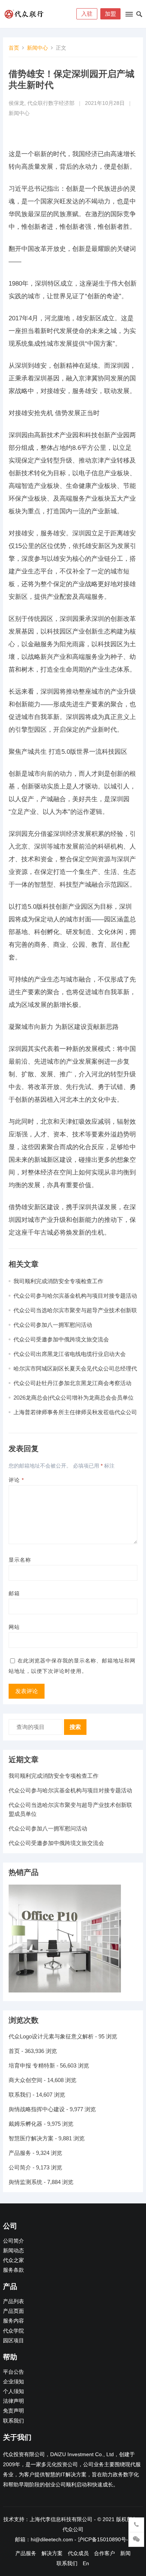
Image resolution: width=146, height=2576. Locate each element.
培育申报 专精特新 (32, 2065)
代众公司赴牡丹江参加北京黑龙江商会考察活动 (72, 1383)
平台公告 (13, 2372)
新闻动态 (13, 2251)
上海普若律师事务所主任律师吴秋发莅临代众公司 (75, 1412)
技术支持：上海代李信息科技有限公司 (48, 2519)
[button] (129, 16)
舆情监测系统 (25, 2182)
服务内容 (13, 2321)
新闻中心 (37, 48)
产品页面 (13, 2311)
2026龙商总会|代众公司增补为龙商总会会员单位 (74, 1398)
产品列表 (13, 2301)
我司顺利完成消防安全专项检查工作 (58, 1281)
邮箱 (14, 1593)
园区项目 (13, 2341)
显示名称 (20, 1560)
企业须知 (13, 2382)
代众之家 (13, 2260)
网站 (14, 1627)
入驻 (87, 14)
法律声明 (13, 2401)
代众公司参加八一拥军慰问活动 (53, 1325)
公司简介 (20, 2167)
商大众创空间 (25, 2080)
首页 (14, 48)
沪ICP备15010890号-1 (104, 2539)
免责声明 (13, 2411)
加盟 (110, 14)
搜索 (75, 1727)
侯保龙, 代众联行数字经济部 (42, 103)
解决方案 (52, 2553)
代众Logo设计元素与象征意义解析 (51, 2036)
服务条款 (13, 2270)
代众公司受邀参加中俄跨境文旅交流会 (61, 1339)
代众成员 (78, 2553)
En (86, 2563)
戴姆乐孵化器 (25, 2124)
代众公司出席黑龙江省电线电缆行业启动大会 (70, 1354)
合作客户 (104, 2553)
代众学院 (13, 2331)
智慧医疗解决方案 (31, 2138)
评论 (16, 1480)
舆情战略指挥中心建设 (37, 2109)
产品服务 (20, 2153)
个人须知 (13, 2391)
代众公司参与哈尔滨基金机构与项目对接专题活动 (75, 1296)
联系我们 (20, 2095)
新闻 (125, 2553)
